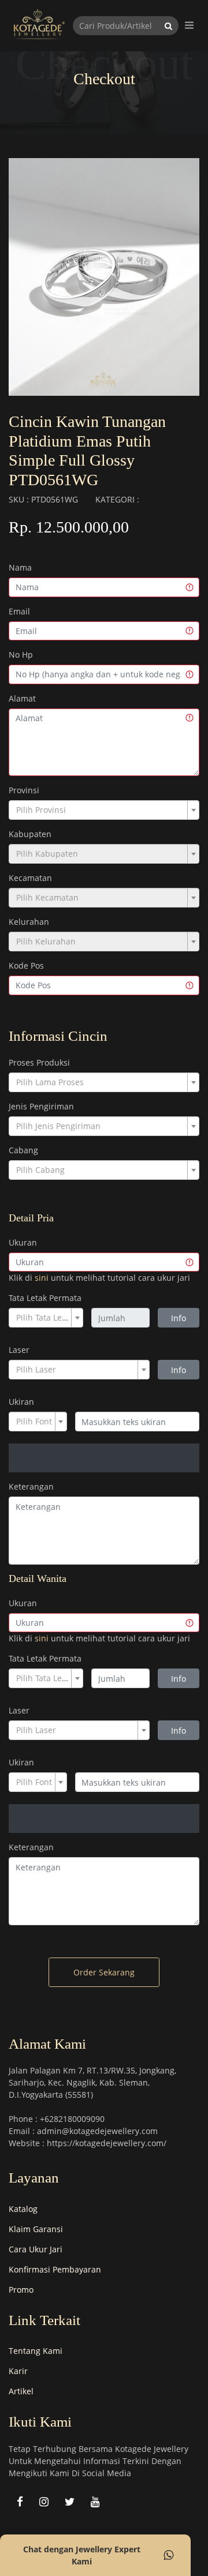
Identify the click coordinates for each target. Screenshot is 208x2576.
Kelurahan (29, 922)
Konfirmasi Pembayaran (55, 2269)
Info (179, 1318)
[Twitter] (70, 2501)
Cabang (23, 1150)
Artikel (21, 2391)
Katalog (23, 2209)
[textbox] (101, 810)
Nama (20, 567)
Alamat (22, 698)
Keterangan (31, 1486)
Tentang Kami (36, 2351)
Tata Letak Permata (45, 1298)
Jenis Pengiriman (41, 1106)
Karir (18, 2371)
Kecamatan (30, 878)
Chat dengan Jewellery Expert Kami (82, 2555)
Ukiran (21, 1402)
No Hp (21, 655)
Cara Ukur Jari (36, 2249)
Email (19, 611)
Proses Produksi (39, 1062)
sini (42, 1278)
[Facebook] (20, 2501)
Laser (19, 1350)
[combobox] (104, 810)
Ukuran (23, 1242)
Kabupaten (30, 834)
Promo (21, 2290)
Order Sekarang (104, 1972)
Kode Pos (26, 965)
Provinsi (24, 790)
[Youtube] (95, 2501)
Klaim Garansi (36, 2229)
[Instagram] (44, 2501)
